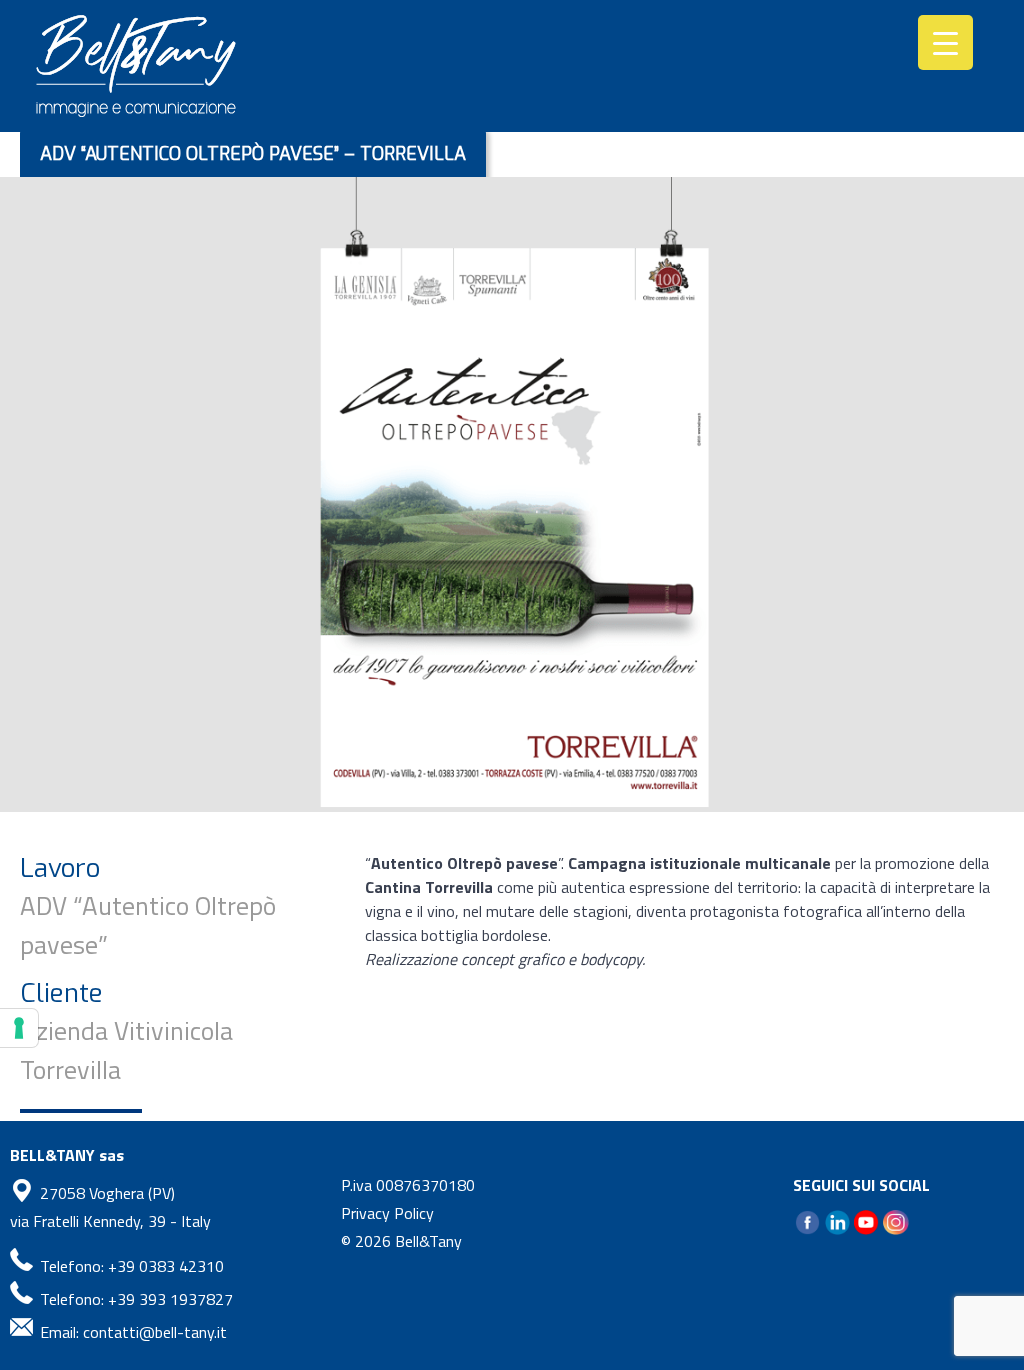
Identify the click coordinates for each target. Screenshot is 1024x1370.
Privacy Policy (387, 1213)
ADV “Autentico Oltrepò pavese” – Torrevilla (253, 154)
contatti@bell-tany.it (155, 1332)
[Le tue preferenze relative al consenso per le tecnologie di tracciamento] (19, 1028)
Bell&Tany (428, 1241)
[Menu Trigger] (945, 42)
